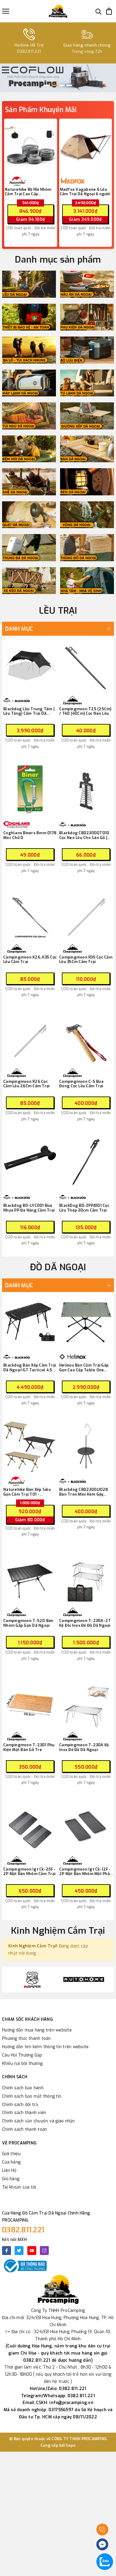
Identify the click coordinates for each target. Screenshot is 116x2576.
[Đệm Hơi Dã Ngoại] (29, 449)
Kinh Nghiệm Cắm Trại (58, 1931)
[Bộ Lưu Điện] (87, 350)
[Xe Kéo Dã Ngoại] (29, 581)
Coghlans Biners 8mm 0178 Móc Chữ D (30, 835)
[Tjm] (84, 1980)
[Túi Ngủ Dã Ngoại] (29, 416)
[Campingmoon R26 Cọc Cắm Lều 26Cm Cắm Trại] (30, 1038)
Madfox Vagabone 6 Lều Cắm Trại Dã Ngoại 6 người (85, 192)
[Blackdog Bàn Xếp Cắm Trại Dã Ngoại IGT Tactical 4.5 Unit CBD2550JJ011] (30, 1322)
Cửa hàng (11, 2162)
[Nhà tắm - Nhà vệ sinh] (87, 581)
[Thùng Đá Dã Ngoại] (29, 548)
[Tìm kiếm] (99, 11)
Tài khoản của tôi (19, 2187)
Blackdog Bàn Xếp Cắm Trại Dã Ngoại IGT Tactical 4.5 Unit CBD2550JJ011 (30, 1368)
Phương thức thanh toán (26, 2038)
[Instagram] (44, 2251)
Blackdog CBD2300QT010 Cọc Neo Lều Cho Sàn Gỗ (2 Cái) (85, 835)
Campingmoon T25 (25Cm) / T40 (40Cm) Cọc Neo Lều (85, 711)
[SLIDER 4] (58, 78)
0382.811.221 (23, 2230)
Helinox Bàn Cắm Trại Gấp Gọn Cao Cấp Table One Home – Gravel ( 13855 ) (84, 1368)
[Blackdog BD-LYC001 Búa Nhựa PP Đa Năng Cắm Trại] (30, 1162)
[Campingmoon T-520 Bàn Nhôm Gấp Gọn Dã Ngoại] (30, 1577)
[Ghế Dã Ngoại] (29, 482)
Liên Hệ (9, 2171)
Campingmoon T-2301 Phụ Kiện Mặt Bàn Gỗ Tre (29, 1747)
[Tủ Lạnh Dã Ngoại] (87, 383)
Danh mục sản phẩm (58, 260)
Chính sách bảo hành (23, 2088)
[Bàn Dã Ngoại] (87, 449)
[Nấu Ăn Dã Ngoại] (87, 284)
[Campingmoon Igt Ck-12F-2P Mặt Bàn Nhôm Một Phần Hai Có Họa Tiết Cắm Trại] (86, 1826)
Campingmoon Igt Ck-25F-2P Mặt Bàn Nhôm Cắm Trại (29, 1872)
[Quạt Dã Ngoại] (29, 515)
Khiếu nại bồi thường (22, 2064)
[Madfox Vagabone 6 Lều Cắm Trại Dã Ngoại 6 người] (86, 147)
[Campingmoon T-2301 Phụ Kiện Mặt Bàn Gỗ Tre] (30, 1702)
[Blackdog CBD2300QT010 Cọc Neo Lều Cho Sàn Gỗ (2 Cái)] (86, 790)
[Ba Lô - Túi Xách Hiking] (29, 350)
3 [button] (62, 85)
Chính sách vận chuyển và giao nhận (39, 2121)
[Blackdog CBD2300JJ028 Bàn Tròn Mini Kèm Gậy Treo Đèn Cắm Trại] (86, 1446)
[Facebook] (7, 2251)
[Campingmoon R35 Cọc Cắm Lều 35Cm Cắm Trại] (86, 914)
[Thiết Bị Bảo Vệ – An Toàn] (29, 317)
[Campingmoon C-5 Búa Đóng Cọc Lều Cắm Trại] (86, 1038)
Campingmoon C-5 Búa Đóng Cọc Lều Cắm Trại (81, 1084)
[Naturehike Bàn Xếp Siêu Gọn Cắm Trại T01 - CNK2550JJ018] (30, 1446)
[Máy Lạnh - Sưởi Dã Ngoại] (29, 383)
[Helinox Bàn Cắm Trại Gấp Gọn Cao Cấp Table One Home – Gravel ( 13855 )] (86, 1322)
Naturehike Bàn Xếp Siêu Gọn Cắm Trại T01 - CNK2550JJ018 (27, 1492)
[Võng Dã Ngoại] (87, 515)
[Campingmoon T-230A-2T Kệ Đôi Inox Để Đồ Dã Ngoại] (86, 1577)
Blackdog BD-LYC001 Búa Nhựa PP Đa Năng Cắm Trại (29, 1208)
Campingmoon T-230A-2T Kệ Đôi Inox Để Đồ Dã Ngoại (85, 1623)
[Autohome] (32, 1980)
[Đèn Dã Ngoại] (87, 482)
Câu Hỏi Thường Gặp (22, 2055)
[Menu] (6, 11)
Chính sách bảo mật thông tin (32, 2096)
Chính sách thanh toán (25, 2129)
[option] (58, 78)
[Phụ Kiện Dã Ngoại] (87, 317)
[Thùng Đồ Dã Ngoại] (87, 548)
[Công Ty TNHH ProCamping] (58, 11)
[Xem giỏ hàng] (109, 11)
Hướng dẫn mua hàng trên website (37, 2030)
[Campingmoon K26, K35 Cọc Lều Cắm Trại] (30, 914)
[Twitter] (19, 2251)
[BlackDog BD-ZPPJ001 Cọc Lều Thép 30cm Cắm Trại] (86, 1162)
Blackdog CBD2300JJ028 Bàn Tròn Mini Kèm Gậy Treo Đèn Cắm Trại (84, 1492)
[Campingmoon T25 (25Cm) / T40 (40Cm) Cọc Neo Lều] (86, 666)
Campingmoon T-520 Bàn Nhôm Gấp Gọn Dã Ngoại (28, 1623)
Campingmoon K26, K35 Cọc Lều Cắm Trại (30, 960)
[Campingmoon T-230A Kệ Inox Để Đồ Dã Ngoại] (86, 1702)
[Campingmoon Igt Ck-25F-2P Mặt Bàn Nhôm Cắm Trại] (30, 1826)
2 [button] (54, 85)
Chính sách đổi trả (20, 2105)
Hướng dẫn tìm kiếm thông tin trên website (45, 2047)
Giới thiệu (11, 2154)
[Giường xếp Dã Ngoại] (87, 416)
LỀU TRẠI (58, 611)
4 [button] (69, 85)
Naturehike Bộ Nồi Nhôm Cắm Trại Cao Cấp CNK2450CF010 (28, 192)
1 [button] (47, 85)
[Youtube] (32, 2251)
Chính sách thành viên (24, 2113)
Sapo (71, 2445)
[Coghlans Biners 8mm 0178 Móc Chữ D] (30, 790)
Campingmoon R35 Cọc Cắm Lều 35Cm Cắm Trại (86, 960)
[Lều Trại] (29, 284)
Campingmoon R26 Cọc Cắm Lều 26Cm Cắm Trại (26, 1084)
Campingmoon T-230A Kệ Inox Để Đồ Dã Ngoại (84, 1747)
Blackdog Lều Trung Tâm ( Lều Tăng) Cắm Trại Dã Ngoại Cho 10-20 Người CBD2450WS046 (29, 711)
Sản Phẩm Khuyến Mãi (41, 110)
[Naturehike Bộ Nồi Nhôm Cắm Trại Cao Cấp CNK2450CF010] (31, 147)
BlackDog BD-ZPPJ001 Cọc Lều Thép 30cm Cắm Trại (84, 1208)
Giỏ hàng (11, 2179)
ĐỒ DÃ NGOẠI (58, 1267)
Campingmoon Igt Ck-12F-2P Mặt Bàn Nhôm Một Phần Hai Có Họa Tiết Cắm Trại (86, 1872)
